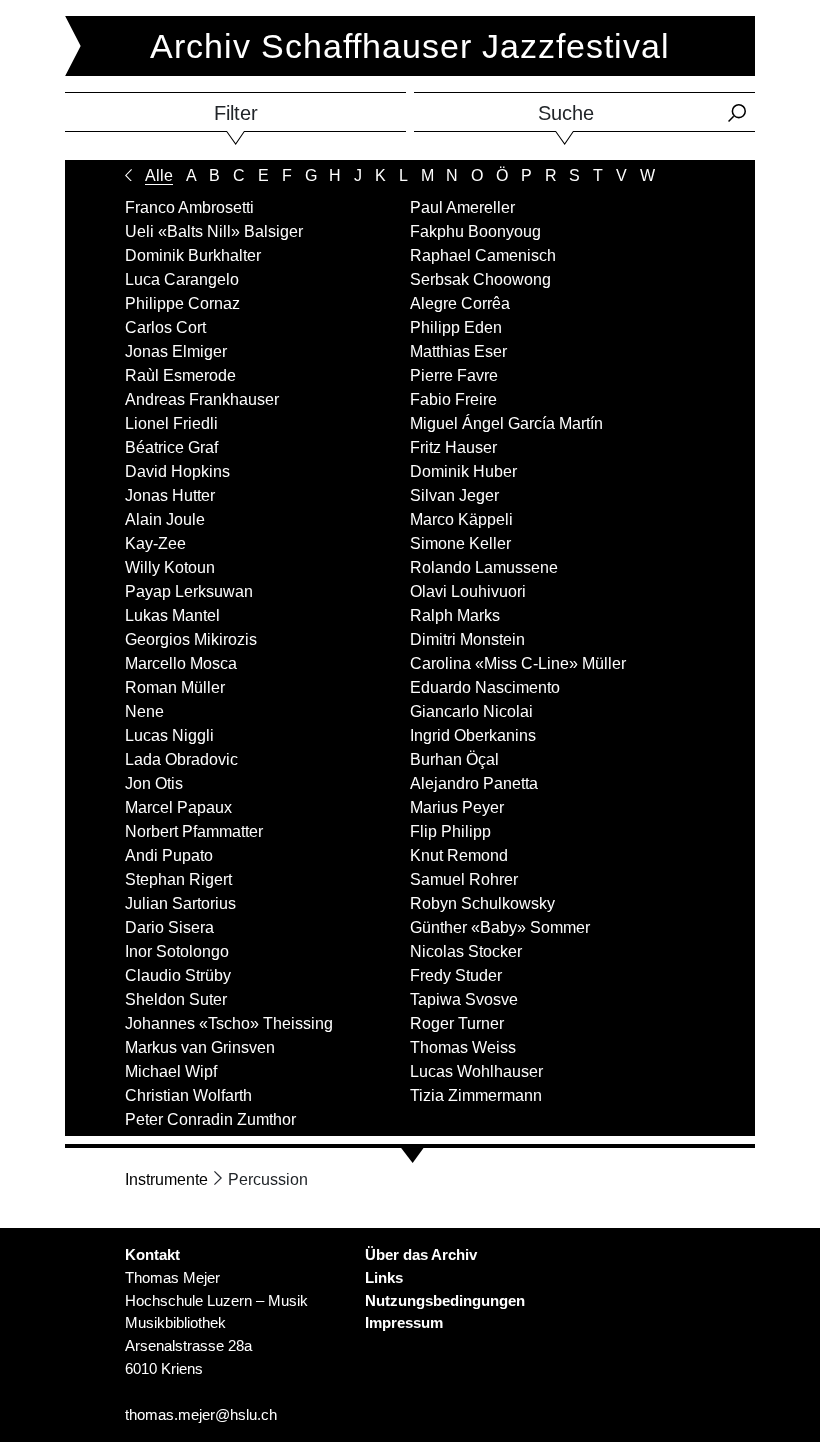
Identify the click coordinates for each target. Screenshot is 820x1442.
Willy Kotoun (170, 567)
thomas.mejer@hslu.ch (201, 1414)
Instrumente (166, 1179)
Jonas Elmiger (176, 351)
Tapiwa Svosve (464, 999)
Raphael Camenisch (483, 255)
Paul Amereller (462, 207)
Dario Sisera (169, 927)
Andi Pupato (169, 855)
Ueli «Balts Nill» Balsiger (214, 231)
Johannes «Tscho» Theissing (229, 1023)
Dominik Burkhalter (193, 255)
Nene (144, 711)
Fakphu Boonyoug (475, 231)
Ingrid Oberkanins (473, 735)
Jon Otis (154, 783)
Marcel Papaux (178, 807)
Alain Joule (165, 519)
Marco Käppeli (461, 519)
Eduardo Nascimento (485, 687)
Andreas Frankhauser (202, 399)
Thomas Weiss (463, 1047)
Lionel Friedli (171, 423)
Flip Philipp (450, 831)
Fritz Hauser (453, 447)
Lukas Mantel (172, 615)
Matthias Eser (458, 351)
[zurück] (128, 175)
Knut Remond (459, 855)
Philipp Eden (456, 327)
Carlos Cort (165, 327)
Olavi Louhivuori (468, 591)
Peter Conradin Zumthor (210, 1119)
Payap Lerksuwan (189, 591)
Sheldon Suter (176, 999)
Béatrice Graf (171, 447)
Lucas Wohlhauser (476, 1071)
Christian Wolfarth (188, 1095)
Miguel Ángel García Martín (506, 423)
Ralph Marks (455, 615)
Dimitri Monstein (467, 639)
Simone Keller (460, 543)
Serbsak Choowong (480, 279)
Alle (159, 175)
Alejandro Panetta (474, 783)
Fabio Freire (453, 399)
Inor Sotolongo (177, 951)
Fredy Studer (456, 975)
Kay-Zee (155, 543)
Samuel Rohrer (464, 879)
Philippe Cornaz (182, 303)
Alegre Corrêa (460, 303)
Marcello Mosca (181, 663)
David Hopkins (177, 471)
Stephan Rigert (178, 879)
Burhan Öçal (454, 759)
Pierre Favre (454, 375)
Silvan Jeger (454, 495)
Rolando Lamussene (484, 567)
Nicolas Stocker (466, 951)
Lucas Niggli (169, 735)
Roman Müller (175, 687)
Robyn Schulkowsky (482, 903)
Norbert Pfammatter (194, 831)
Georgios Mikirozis (191, 639)
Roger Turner (457, 1023)
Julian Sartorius (180, 903)
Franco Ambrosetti (189, 207)
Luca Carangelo (182, 279)
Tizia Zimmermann (476, 1095)
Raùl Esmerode (180, 375)
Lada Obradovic (181, 759)
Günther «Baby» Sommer (500, 927)
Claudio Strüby (178, 975)
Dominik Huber (463, 471)
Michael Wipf (171, 1071)
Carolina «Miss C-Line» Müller (518, 663)
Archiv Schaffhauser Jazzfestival (410, 46)
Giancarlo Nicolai (471, 711)
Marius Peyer (457, 807)
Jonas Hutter (170, 495)
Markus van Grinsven (200, 1047)
